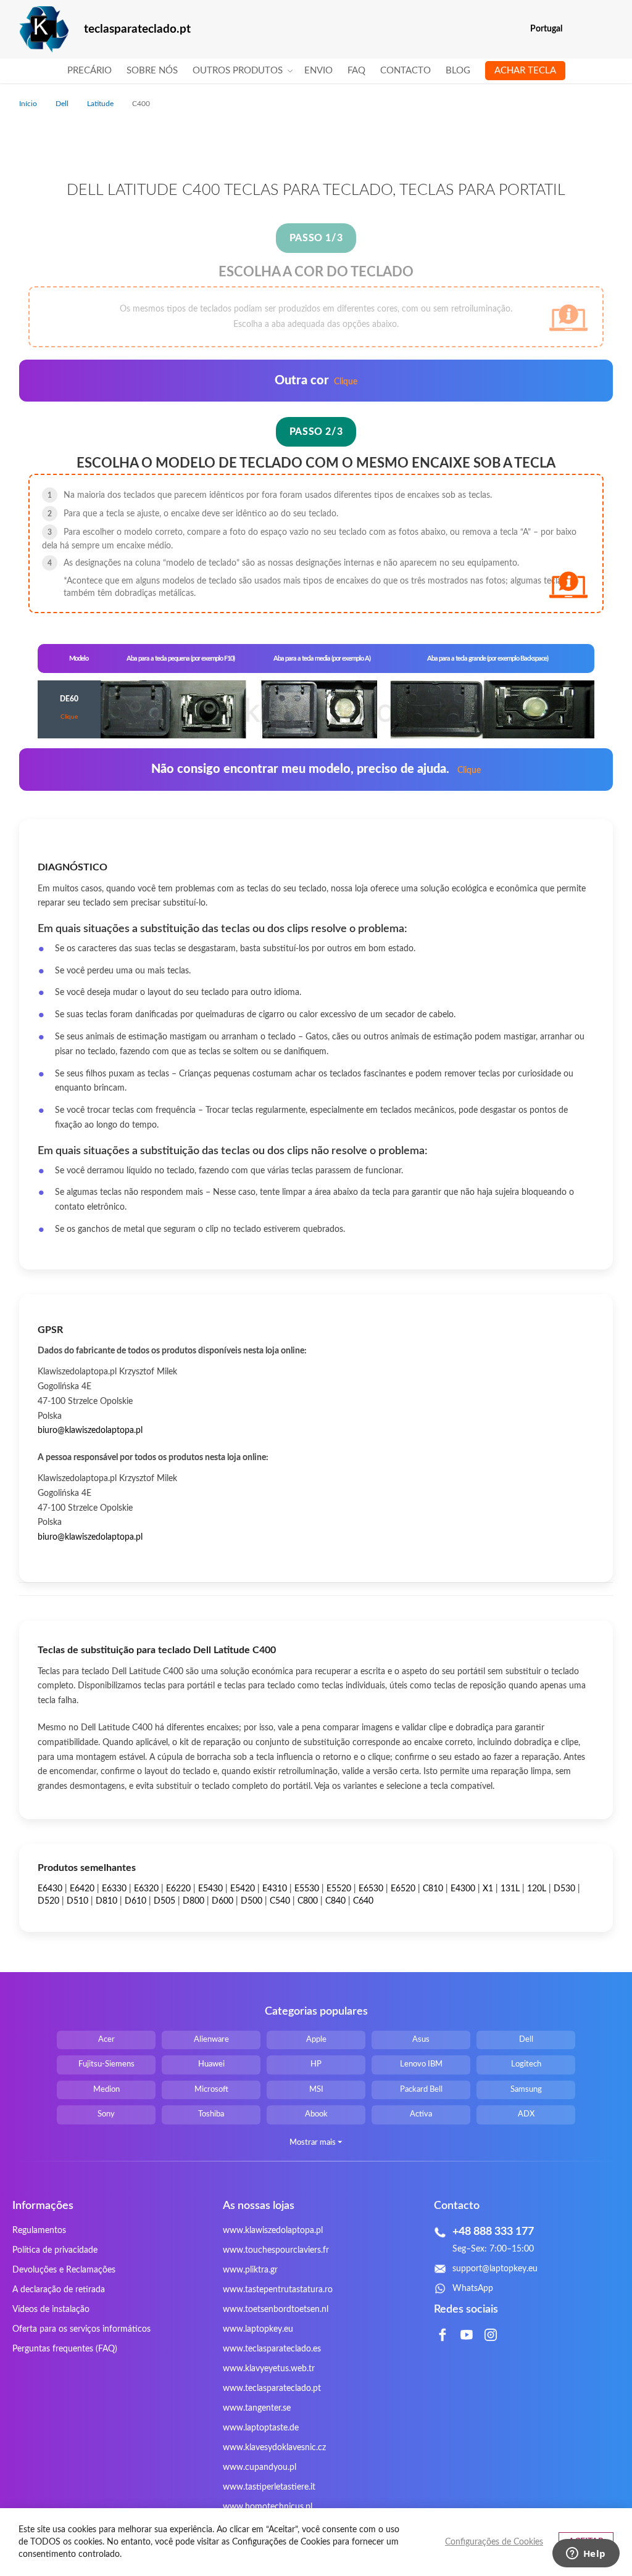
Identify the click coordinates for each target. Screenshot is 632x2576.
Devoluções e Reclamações (64, 2270)
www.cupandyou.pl (260, 2467)
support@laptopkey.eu (495, 2269)
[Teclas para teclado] (44, 29)
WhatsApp (473, 2289)
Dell (63, 104)
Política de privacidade (55, 2250)
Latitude (101, 104)
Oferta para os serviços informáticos (81, 2329)
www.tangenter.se (257, 2408)
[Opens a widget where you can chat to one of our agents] (586, 2554)
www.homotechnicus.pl (268, 2507)
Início (29, 104)
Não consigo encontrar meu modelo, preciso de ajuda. (316, 769)
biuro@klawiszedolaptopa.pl (90, 1430)
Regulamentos (39, 2231)
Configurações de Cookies (494, 2542)
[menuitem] (89, 71)
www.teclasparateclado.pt (272, 2388)
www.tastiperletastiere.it (269, 2487)
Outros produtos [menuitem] (238, 71)
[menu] (316, 71)
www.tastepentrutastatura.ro (278, 2290)
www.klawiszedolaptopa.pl (273, 2231)
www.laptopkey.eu (258, 2329)
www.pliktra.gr (250, 2270)
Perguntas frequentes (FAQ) (65, 2349)
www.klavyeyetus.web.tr (269, 2369)
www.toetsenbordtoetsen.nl (276, 2310)
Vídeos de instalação (51, 2310)
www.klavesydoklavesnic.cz (274, 2448)
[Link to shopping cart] (580, 29)
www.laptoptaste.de (261, 2428)
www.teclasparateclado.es (272, 2349)
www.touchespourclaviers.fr (276, 2250)
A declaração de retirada (59, 2290)
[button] (605, 29)
